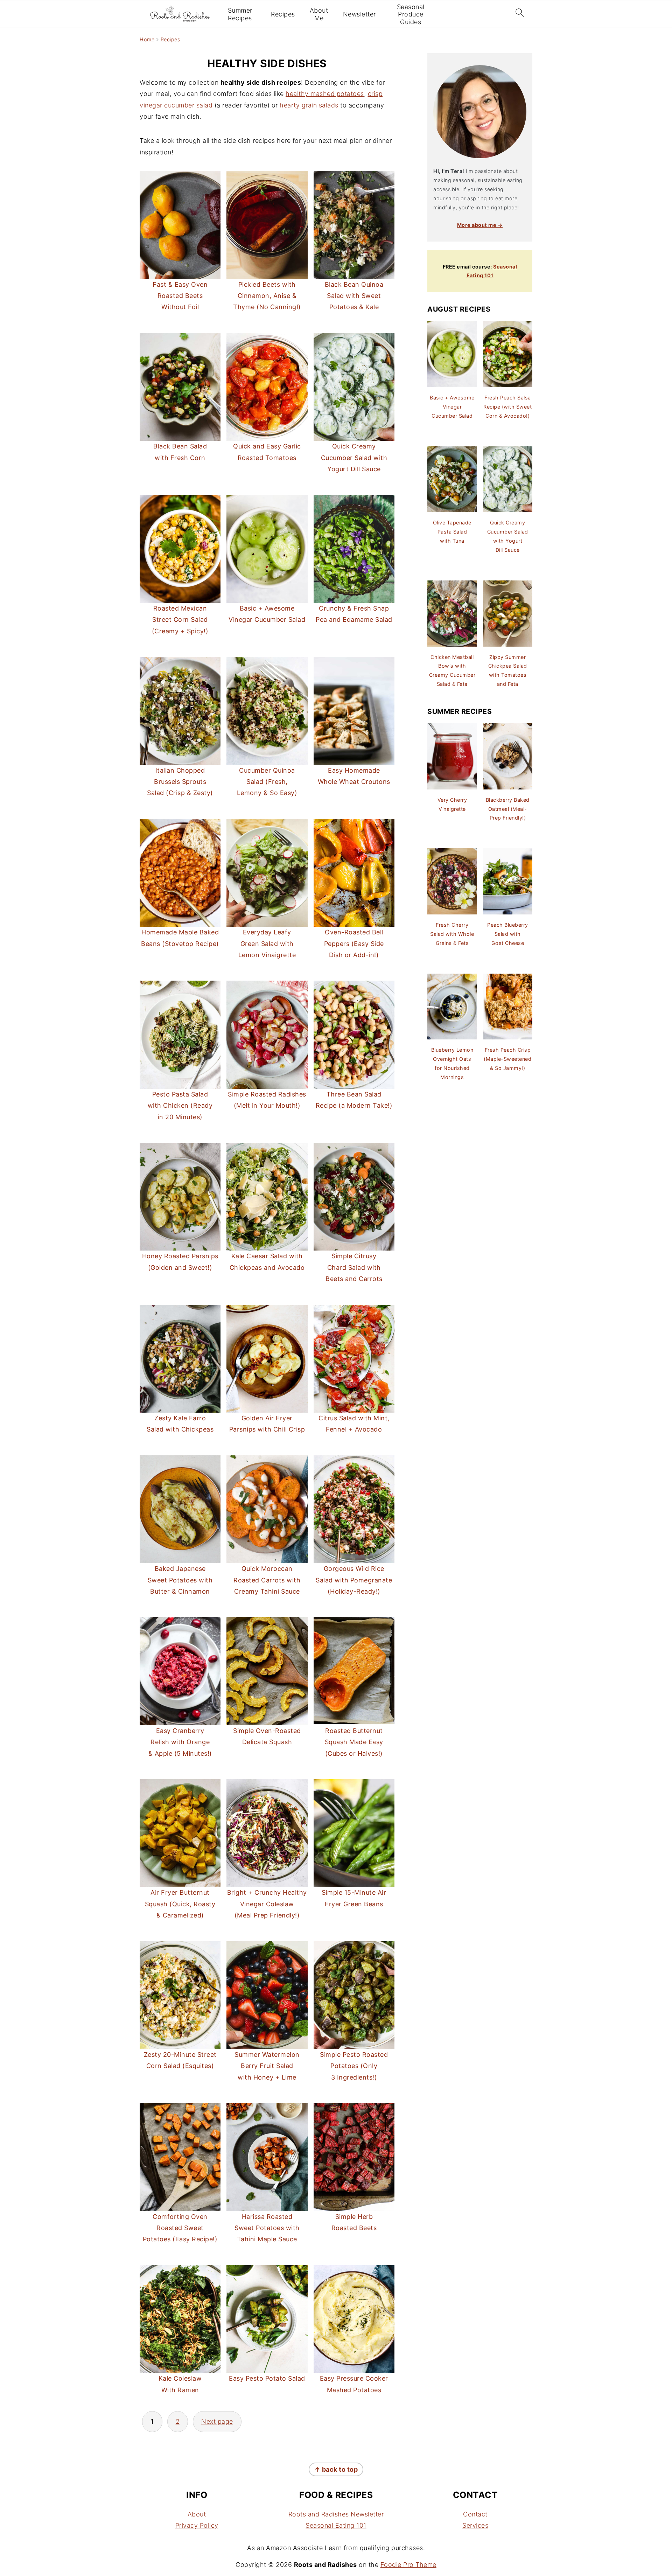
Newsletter (359, 14)
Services (475, 2526)
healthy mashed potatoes (325, 94)
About (197, 2514)
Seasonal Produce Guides (411, 14)
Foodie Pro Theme (408, 2565)
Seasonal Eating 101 (336, 2526)
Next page (217, 2421)
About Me (319, 14)
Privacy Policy (197, 2526)
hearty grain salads (309, 105)
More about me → (480, 225)
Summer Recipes (240, 14)
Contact (475, 2514)
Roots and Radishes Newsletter (336, 2514)
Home (147, 39)
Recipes (283, 14)
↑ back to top (336, 2469)
